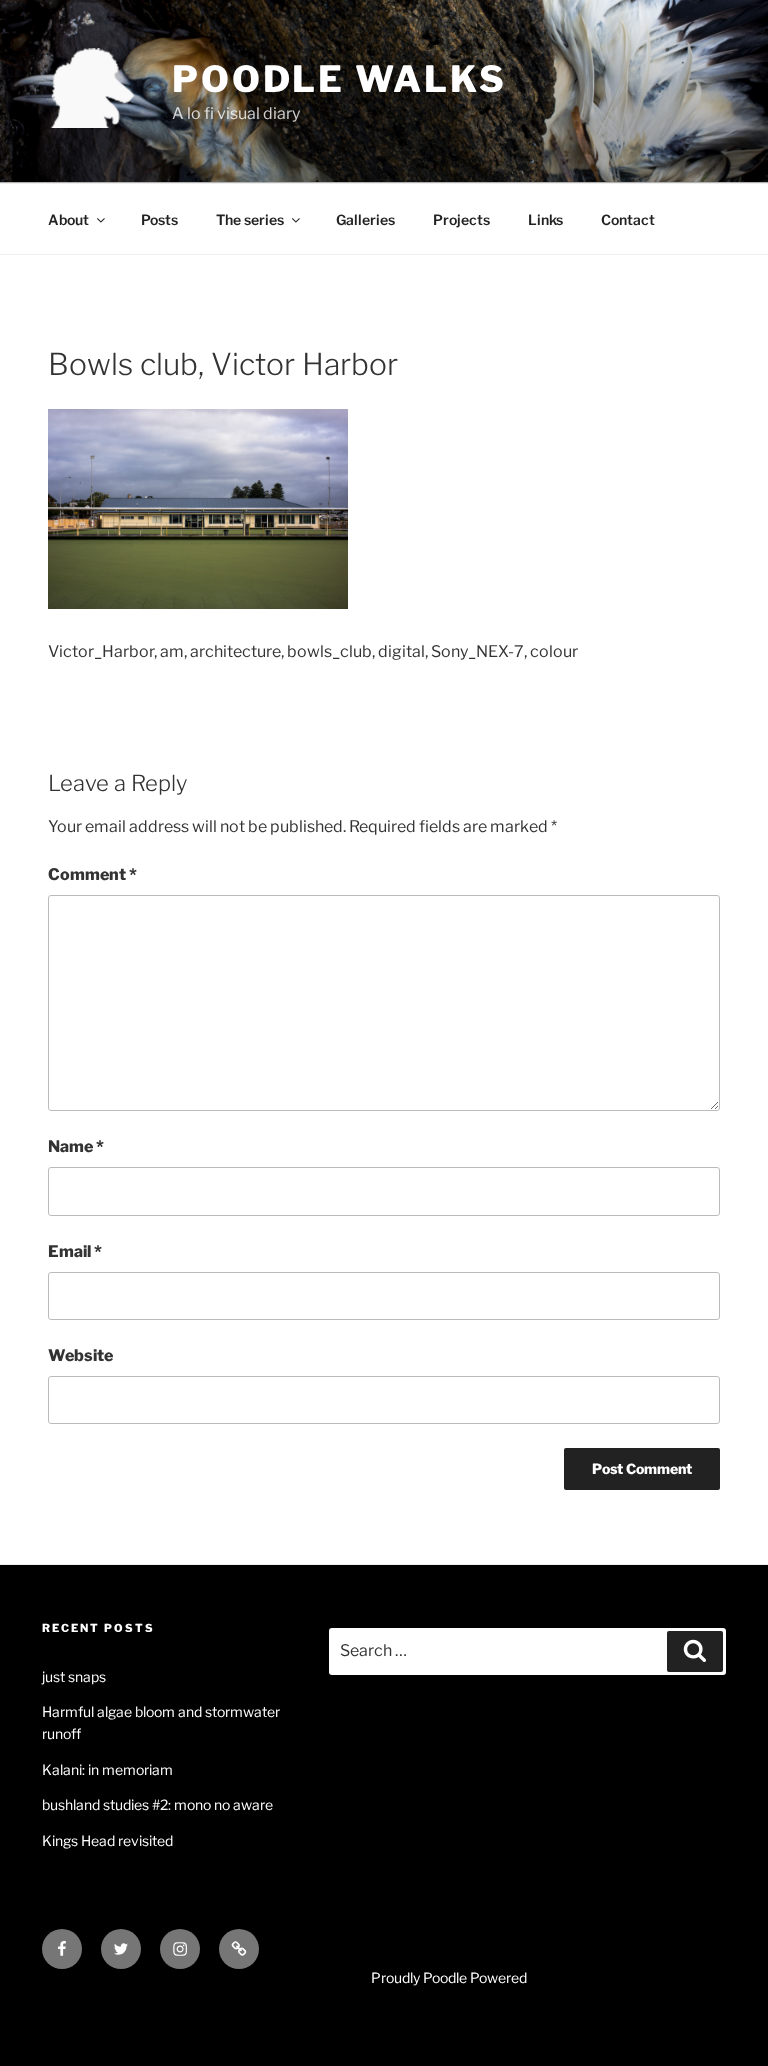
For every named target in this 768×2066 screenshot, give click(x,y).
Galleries (365, 219)
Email (75, 1251)
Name (76, 1146)
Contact (628, 219)
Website (80, 1355)
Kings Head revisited (107, 1840)
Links (545, 219)
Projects (461, 219)
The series (250, 219)
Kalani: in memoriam (107, 1769)
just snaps (74, 1676)
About (68, 219)
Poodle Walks (339, 79)
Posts (159, 219)
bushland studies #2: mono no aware (157, 1804)
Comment (92, 874)
